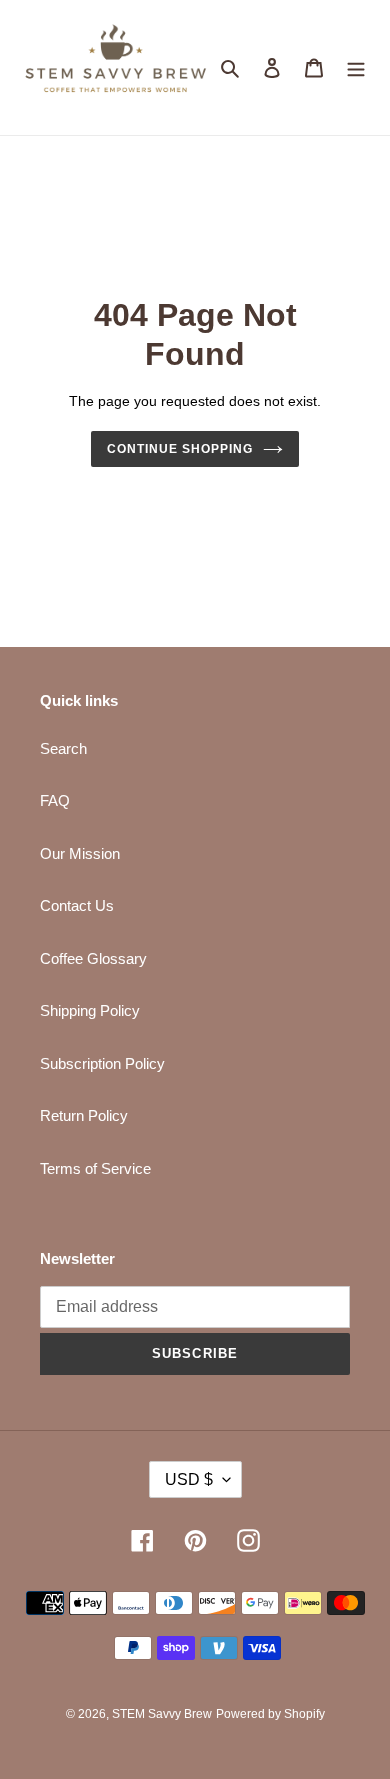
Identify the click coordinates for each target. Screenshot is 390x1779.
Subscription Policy (102, 1063)
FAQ (55, 800)
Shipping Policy (90, 1010)
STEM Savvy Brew (162, 1714)
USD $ (189, 1479)
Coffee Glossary (93, 958)
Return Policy (84, 1115)
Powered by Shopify (270, 1714)
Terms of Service (95, 1168)
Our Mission (80, 853)
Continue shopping (180, 449)
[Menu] (356, 67)
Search (63, 748)
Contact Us (77, 905)
